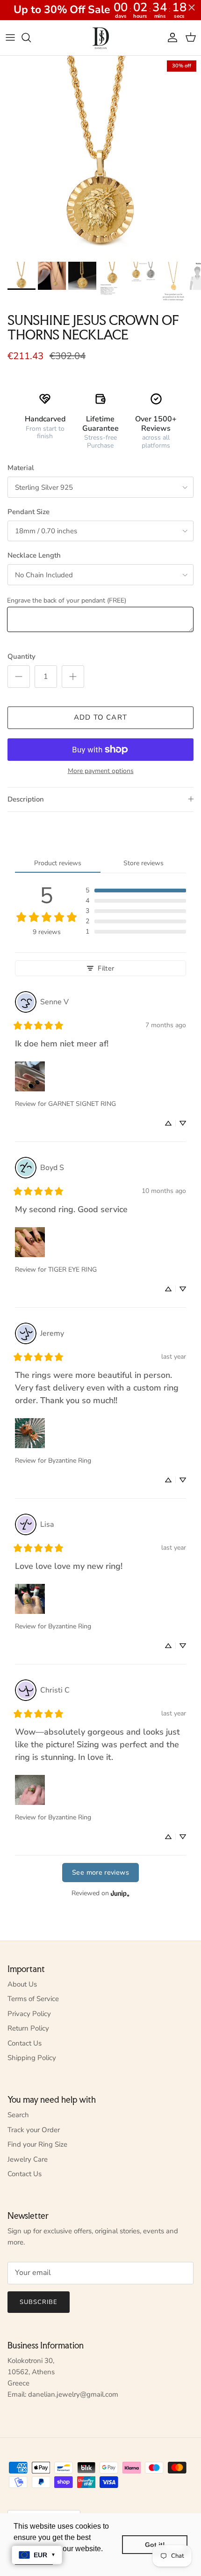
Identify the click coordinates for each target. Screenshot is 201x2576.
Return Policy (28, 2028)
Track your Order (34, 2130)
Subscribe (39, 2302)
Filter (106, 968)
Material (21, 468)
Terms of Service (33, 1999)
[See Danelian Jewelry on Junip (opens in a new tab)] (120, 1894)
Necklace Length (34, 555)
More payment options (101, 771)
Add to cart (100, 717)
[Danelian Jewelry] (101, 38)
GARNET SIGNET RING (82, 1104)
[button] (136, 891)
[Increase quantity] (73, 677)
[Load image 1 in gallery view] (100, 156)
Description (26, 799)
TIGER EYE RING (72, 1270)
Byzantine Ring (70, 1461)
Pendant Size (29, 512)
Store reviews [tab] (144, 863)
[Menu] (10, 37)
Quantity (22, 656)
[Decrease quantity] (19, 677)
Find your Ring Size (37, 2144)
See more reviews (100, 1872)
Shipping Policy (32, 2058)
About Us (22, 1984)
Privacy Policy (29, 2014)
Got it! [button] (155, 2545)
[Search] (31, 37)
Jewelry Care (28, 2159)
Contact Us (25, 2043)
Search (18, 2115)
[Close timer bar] (192, 7)
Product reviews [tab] (58, 863)
